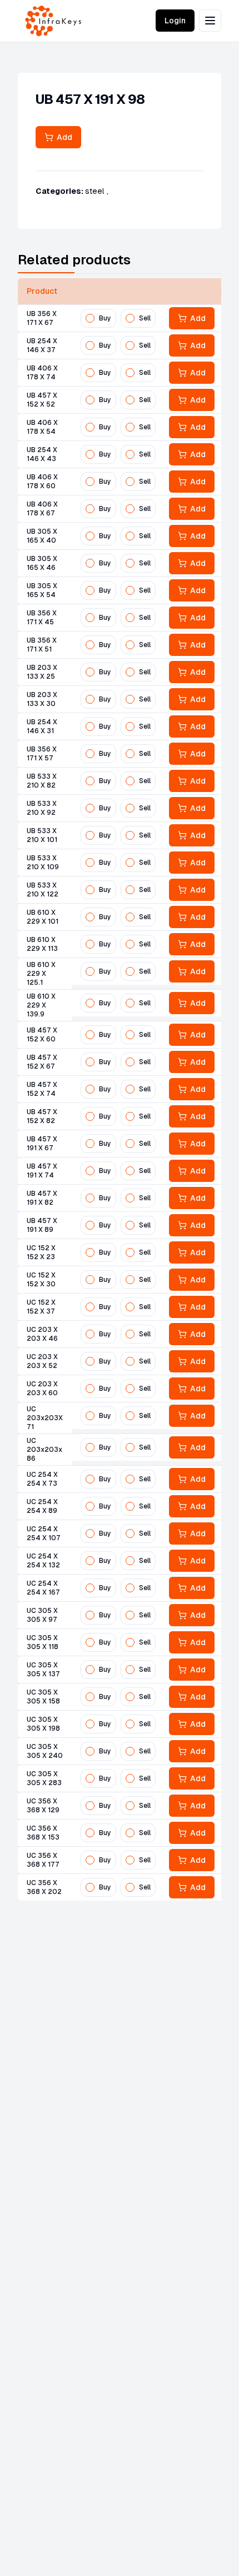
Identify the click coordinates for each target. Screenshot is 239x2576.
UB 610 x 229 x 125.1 (41, 974)
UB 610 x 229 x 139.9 (41, 1005)
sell (145, 318)
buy (105, 318)
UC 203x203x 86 (44, 1450)
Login (175, 21)
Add (63, 137)
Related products (74, 260)
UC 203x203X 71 (45, 1418)
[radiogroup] (118, 318)
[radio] (90, 318)
